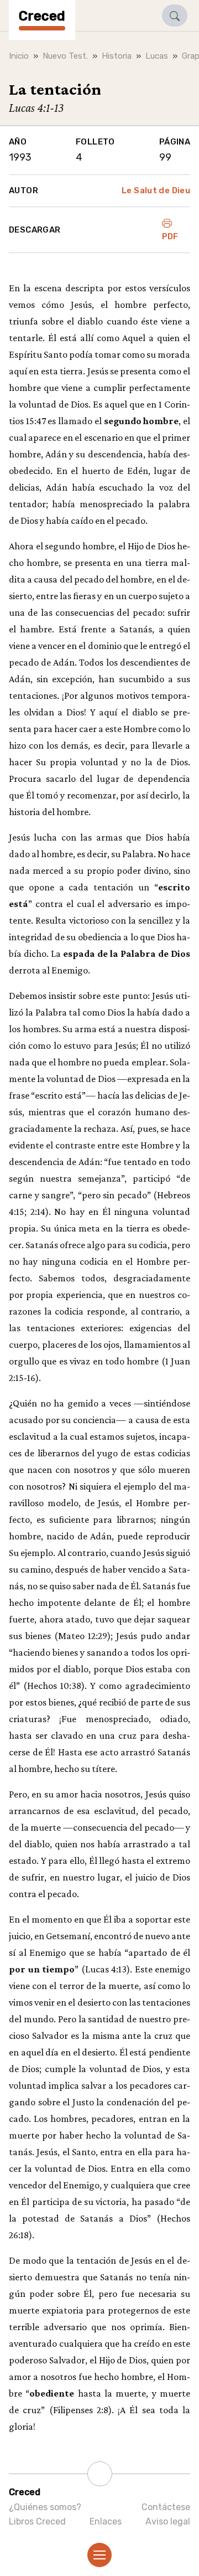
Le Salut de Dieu (156, 190)
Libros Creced (37, 2521)
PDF (170, 236)
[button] (175, 16)
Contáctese (166, 2507)
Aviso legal (168, 2521)
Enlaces (106, 2521)
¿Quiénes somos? (45, 2507)
